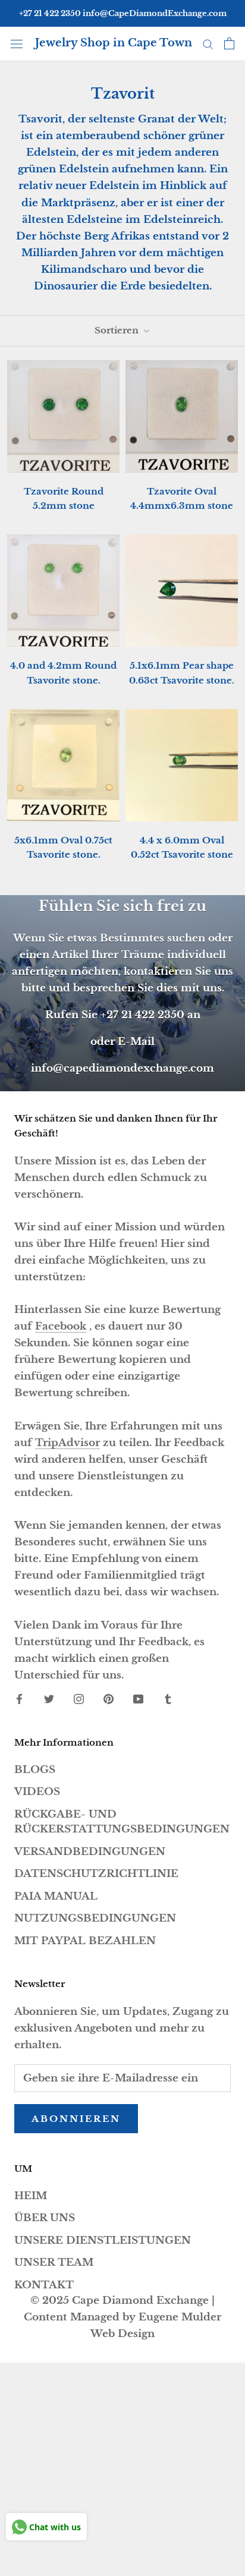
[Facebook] (19, 1699)
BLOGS (35, 1770)
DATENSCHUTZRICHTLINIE (96, 1874)
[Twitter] (49, 1699)
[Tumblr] (168, 1699)
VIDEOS (37, 1792)
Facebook (61, 1326)
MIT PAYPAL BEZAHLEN (85, 1941)
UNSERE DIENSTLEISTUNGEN (103, 2240)
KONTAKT (44, 2285)
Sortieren (118, 330)
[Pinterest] (109, 1699)
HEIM (31, 2196)
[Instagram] (79, 1699)
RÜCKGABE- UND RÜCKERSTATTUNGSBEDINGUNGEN (122, 1822)
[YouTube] (138, 1699)
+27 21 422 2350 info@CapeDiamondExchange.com (123, 13)
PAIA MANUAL (56, 1896)
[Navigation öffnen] (17, 43)
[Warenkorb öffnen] (229, 43)
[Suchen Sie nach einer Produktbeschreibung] (208, 43)
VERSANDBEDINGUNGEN (90, 1852)
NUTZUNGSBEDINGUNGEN (95, 1918)
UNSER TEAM (54, 2262)
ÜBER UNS (45, 2218)
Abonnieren (76, 2119)
